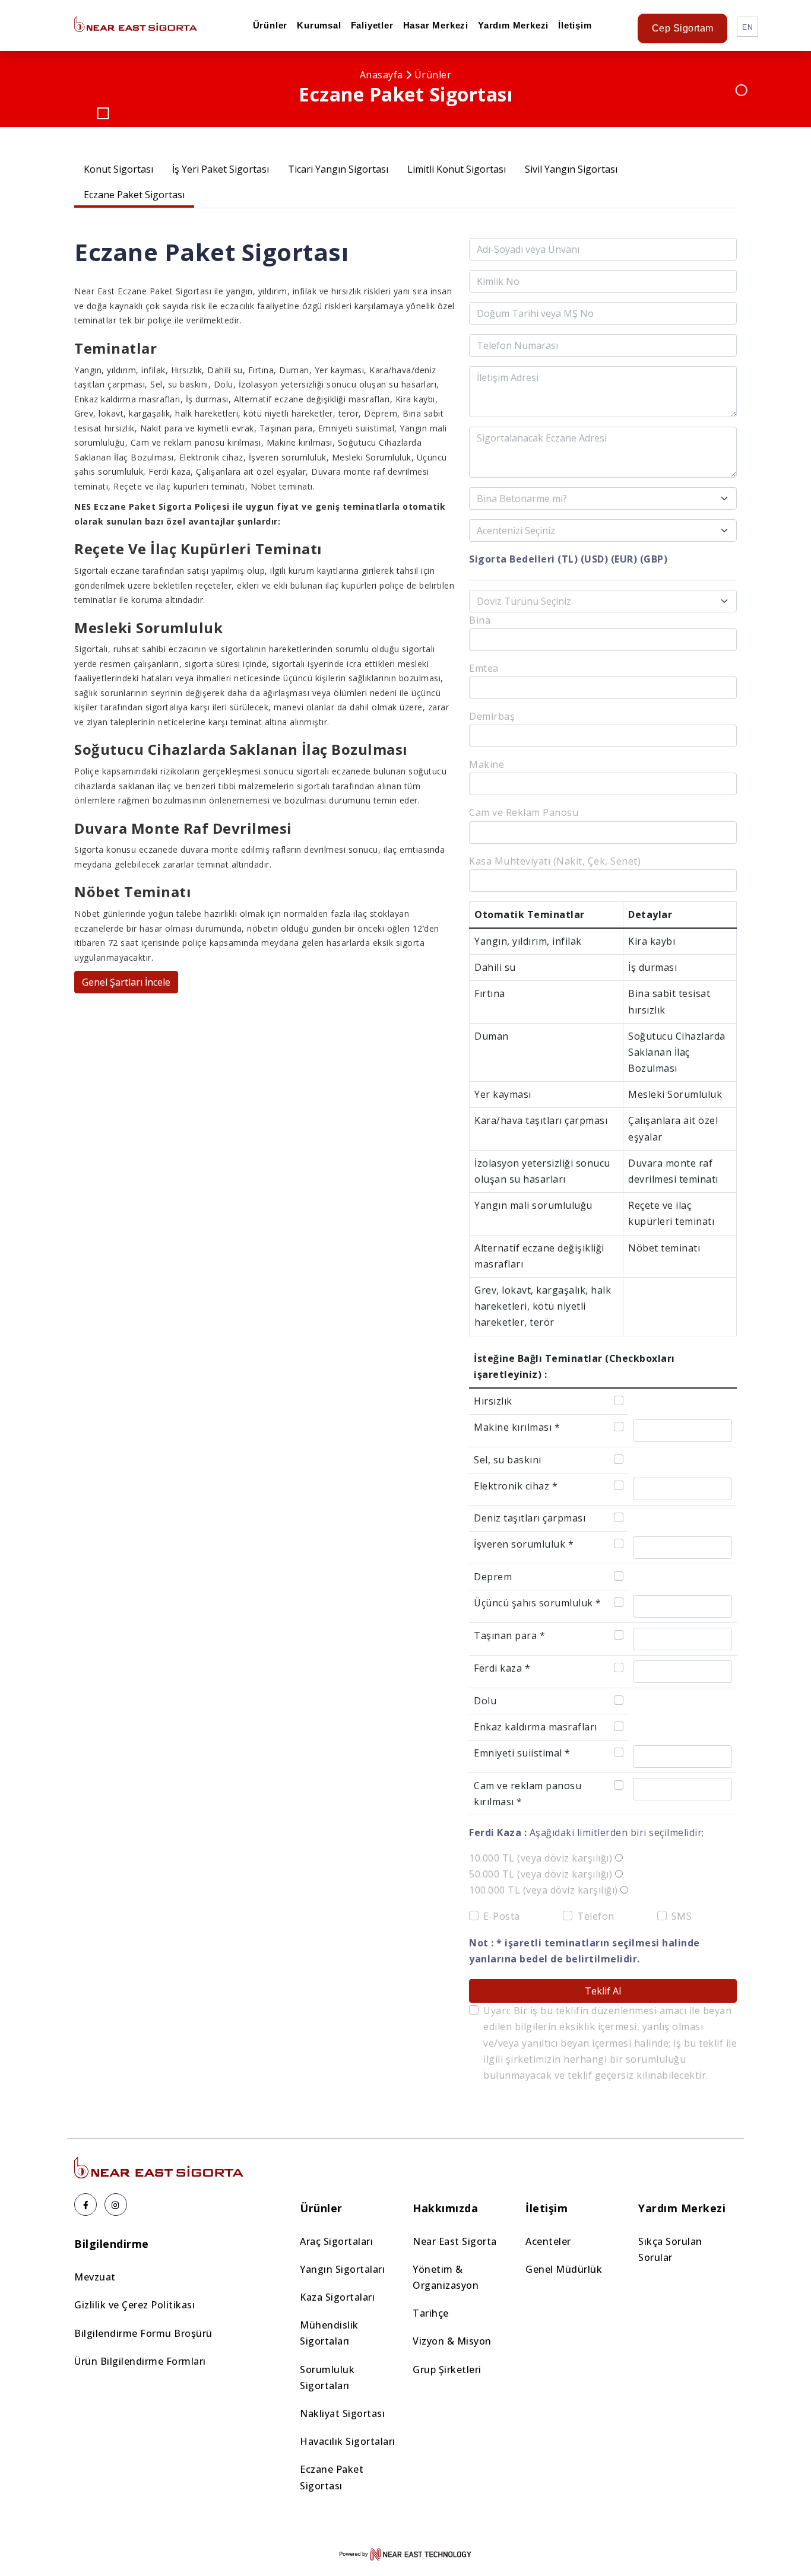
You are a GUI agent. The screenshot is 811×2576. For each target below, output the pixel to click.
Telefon (596, 1916)
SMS (682, 1916)
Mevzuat (95, 2277)
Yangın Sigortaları (342, 2269)
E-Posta (502, 1916)
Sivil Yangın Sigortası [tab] (571, 169)
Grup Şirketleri (447, 2369)
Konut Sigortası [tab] (118, 169)
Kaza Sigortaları (337, 2297)
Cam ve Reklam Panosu (524, 812)
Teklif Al (603, 1991)
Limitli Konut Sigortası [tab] (457, 169)
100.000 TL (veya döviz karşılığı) (544, 1890)
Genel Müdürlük (564, 2269)
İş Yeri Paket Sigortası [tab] (221, 169)
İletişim (575, 25)
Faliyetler (372, 25)
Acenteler (548, 2241)
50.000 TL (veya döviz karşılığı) (541, 1874)
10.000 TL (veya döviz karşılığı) (541, 1858)
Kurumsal (319, 25)
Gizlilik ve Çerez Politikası (134, 2305)
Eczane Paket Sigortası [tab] (134, 195)
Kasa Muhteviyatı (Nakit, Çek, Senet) (555, 861)
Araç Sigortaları (336, 2241)
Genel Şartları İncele (126, 982)
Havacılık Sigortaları (348, 2441)
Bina (480, 620)
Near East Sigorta (455, 2241)
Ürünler (270, 25)
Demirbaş (492, 716)
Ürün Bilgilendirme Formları (140, 2361)
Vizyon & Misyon (452, 2341)
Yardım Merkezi (513, 25)
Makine (487, 764)
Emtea (484, 668)
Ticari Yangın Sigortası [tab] (338, 169)
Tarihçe (431, 2313)
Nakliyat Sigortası (342, 2413)
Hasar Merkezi (436, 25)
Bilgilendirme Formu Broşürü (143, 2333)
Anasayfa (381, 75)
